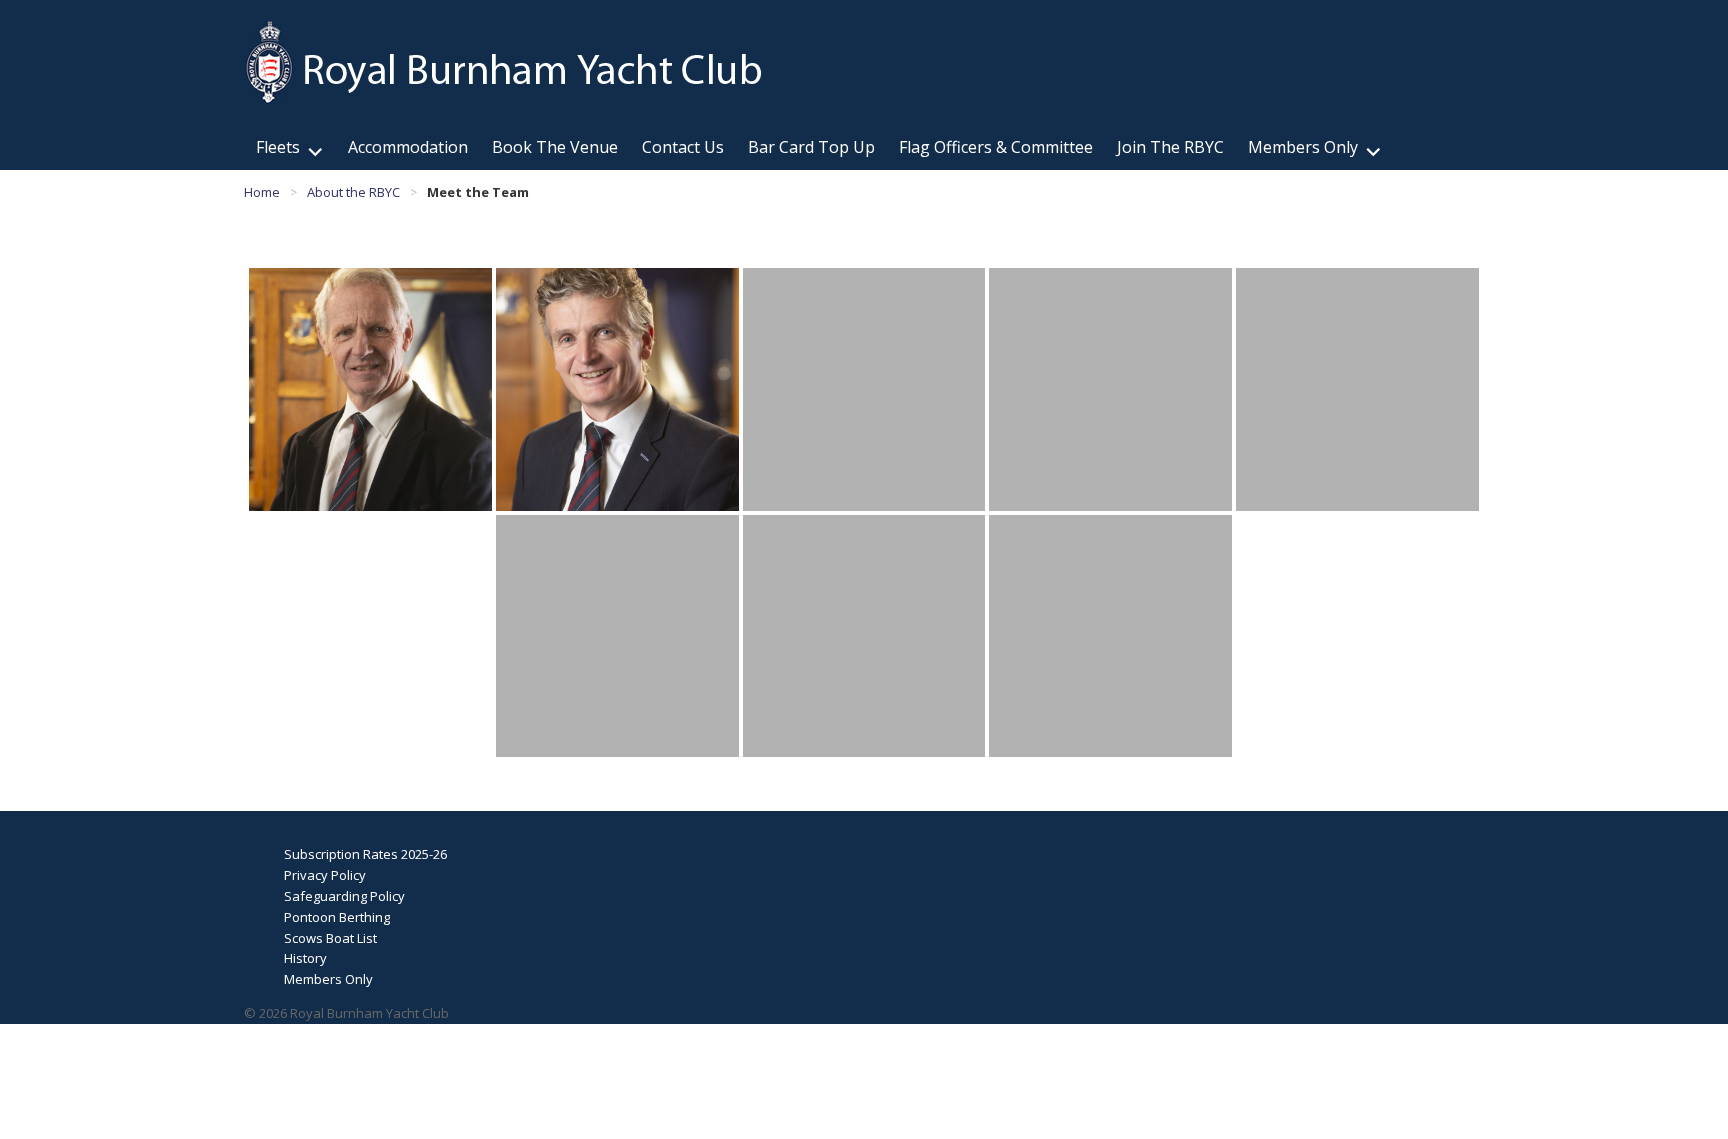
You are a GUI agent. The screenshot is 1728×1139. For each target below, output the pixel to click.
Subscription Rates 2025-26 (365, 854)
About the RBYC (353, 192)
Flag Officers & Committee (996, 147)
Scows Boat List (330, 938)
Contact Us (683, 147)
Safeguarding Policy (344, 896)
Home (262, 192)
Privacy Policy (325, 875)
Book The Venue (555, 147)
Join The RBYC (1170, 147)
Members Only (1303, 147)
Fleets (278, 147)
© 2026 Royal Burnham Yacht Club (346, 1013)
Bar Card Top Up (811, 147)
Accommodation (408, 147)
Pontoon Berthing (337, 917)
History (305, 958)
